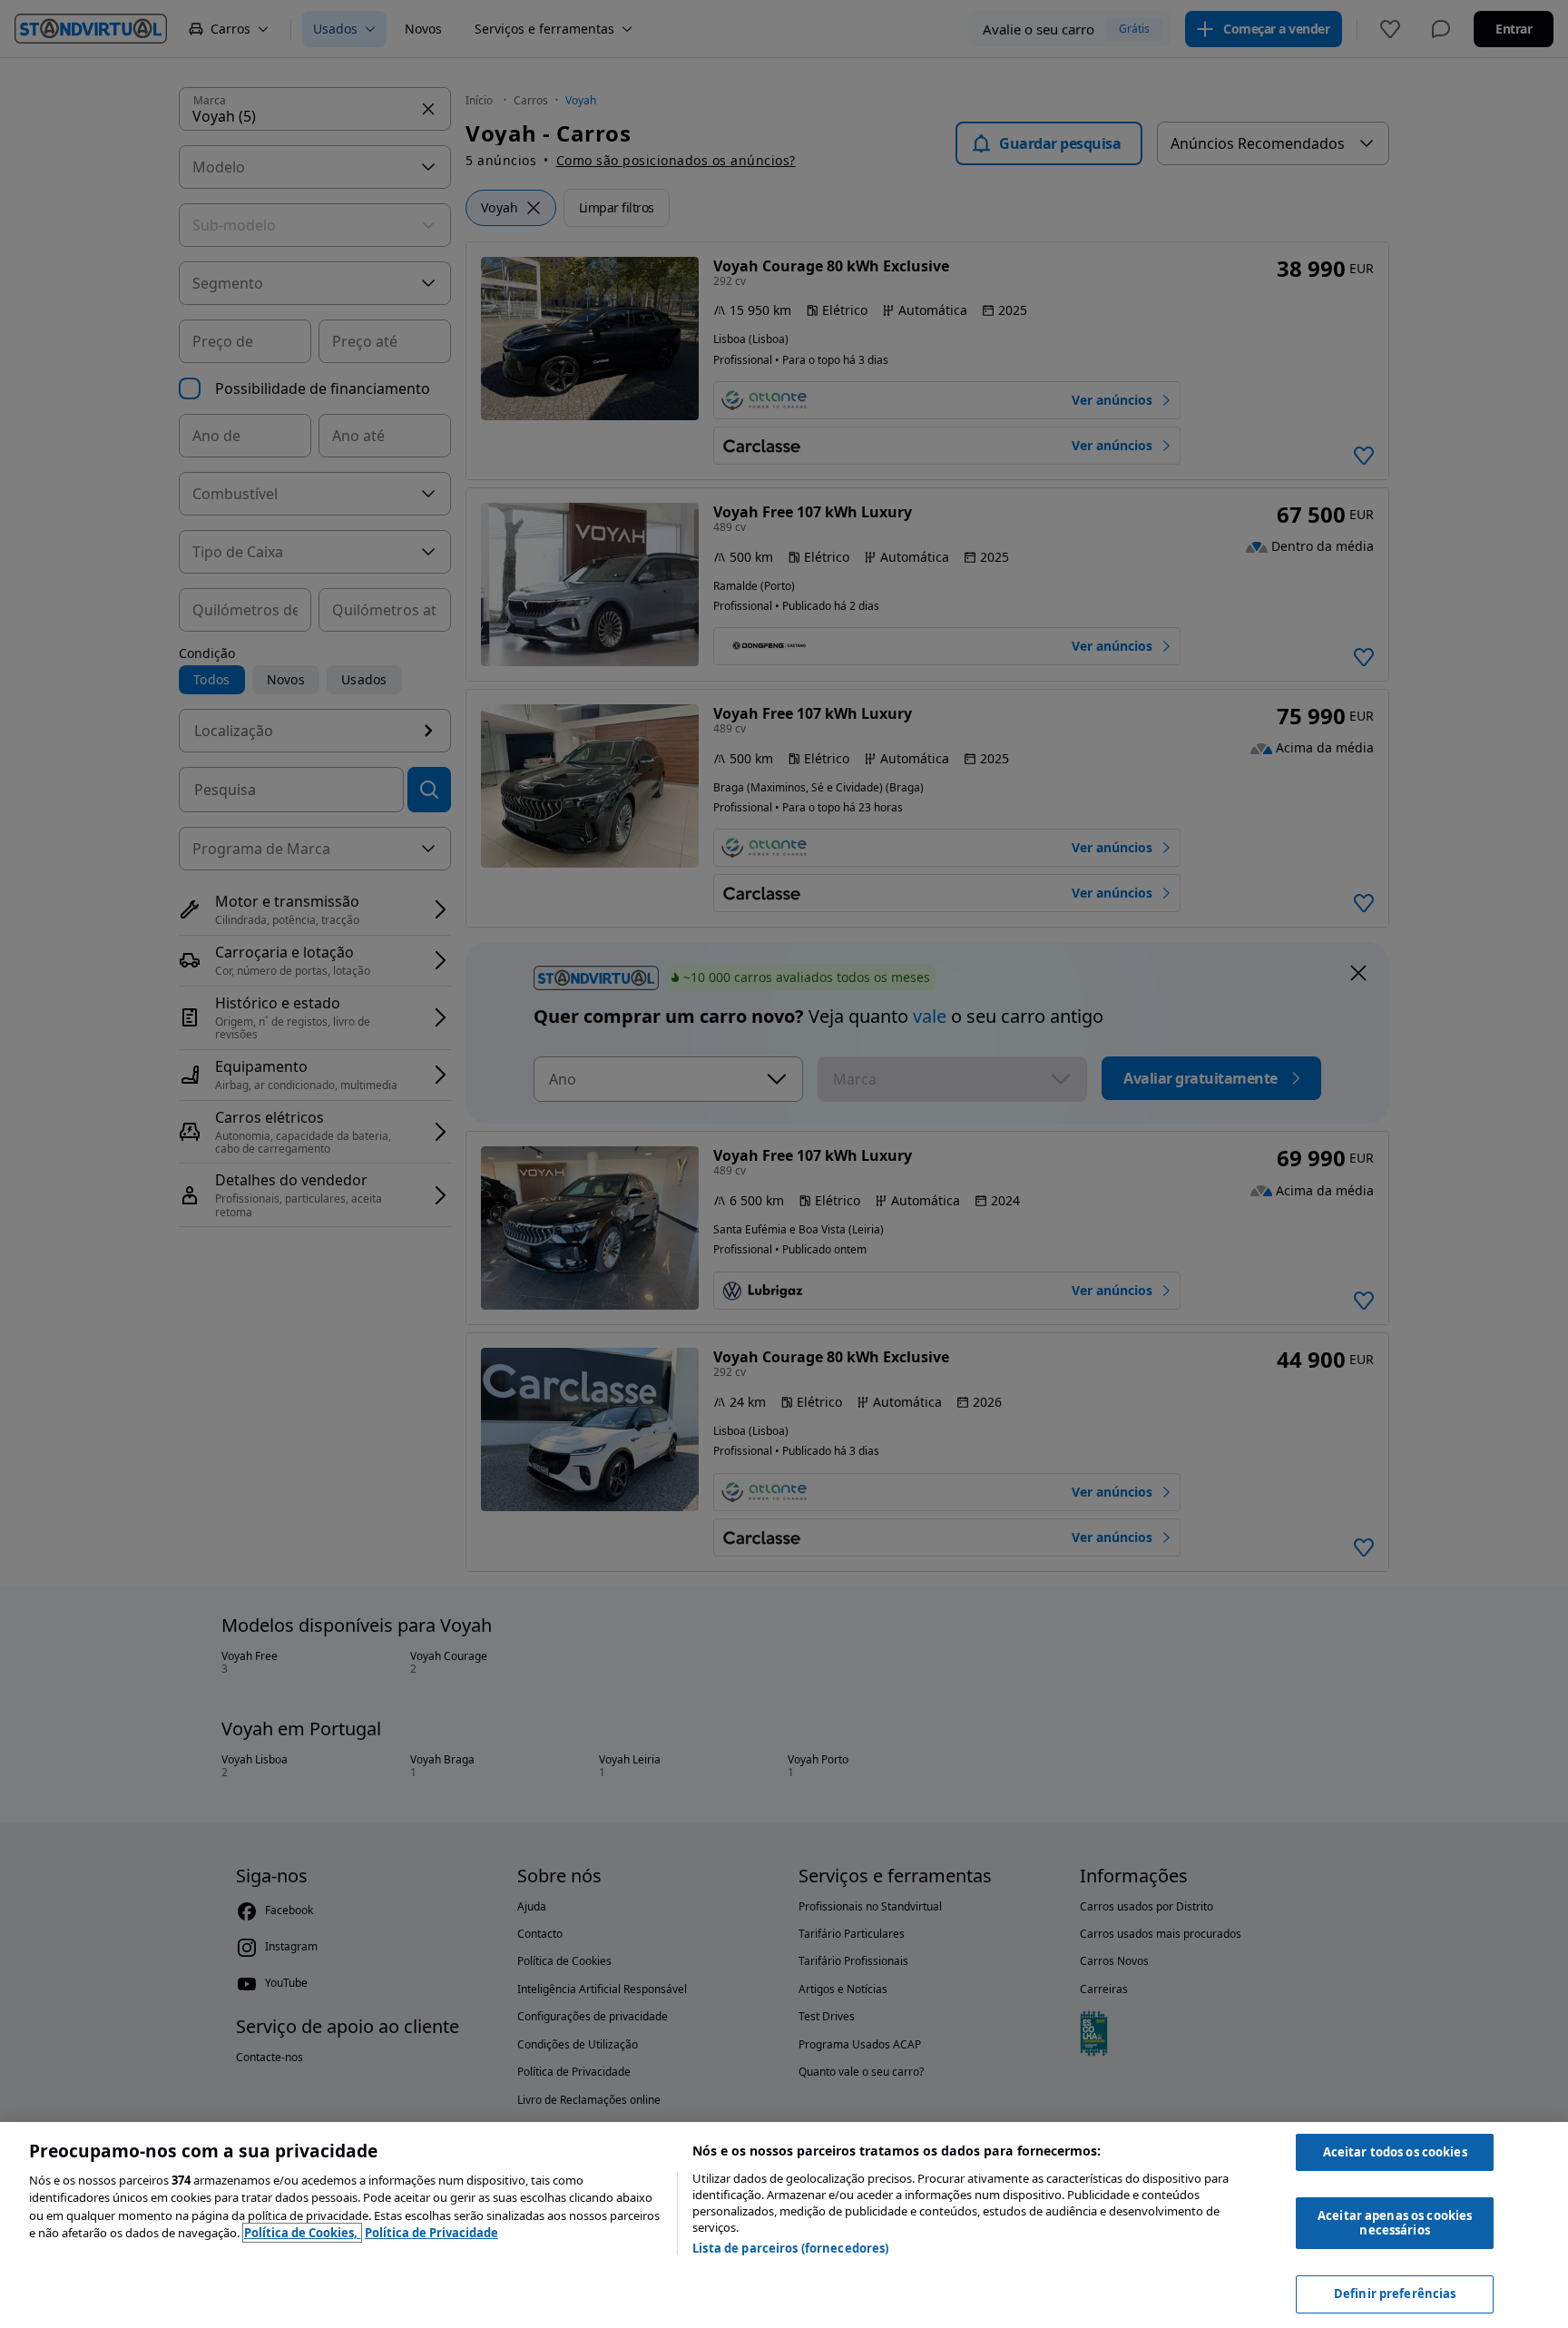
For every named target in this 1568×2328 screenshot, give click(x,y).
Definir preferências (1395, 2294)
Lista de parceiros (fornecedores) (790, 2248)
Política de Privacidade (431, 2233)
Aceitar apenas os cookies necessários (1395, 2223)
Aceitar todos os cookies (1395, 2152)
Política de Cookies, (302, 2233)
